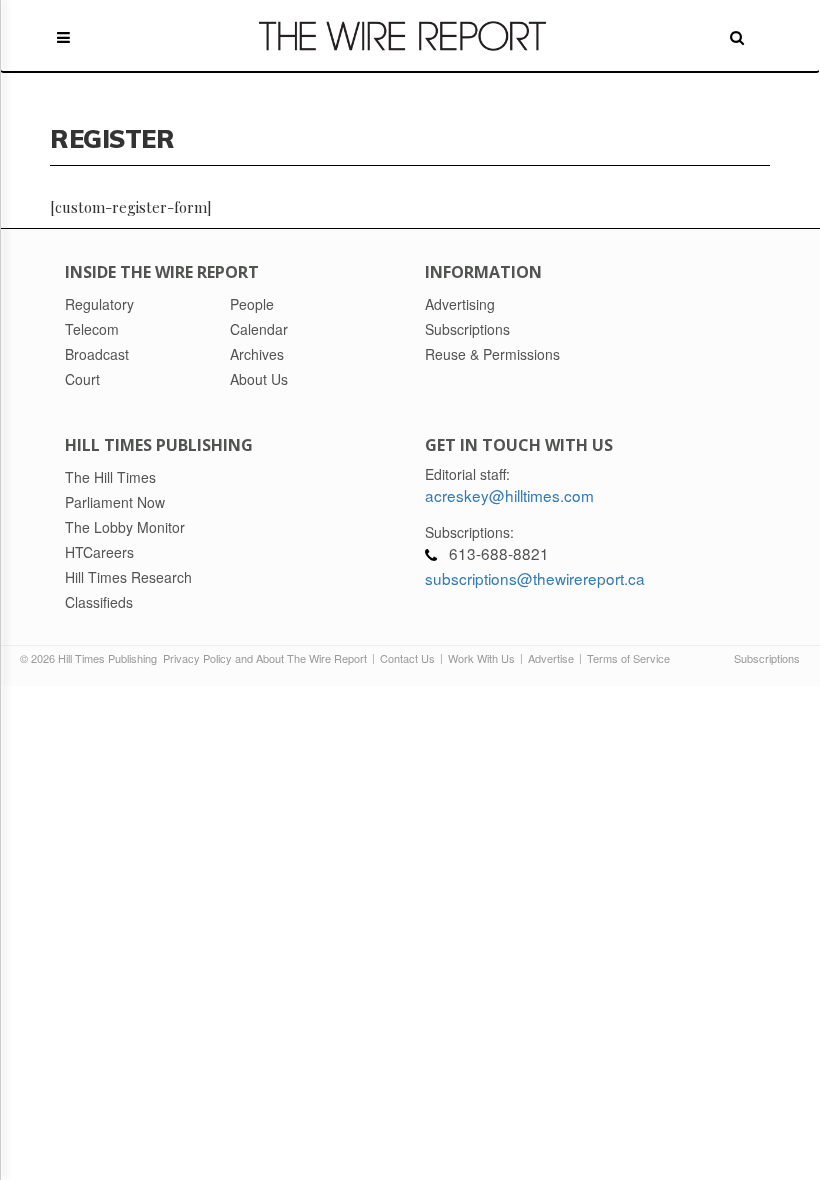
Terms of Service (628, 658)
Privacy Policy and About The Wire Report (265, 658)
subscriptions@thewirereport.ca (535, 578)
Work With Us (481, 658)
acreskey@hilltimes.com (509, 495)
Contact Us (407, 658)
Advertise (551, 658)
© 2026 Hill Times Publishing (91, 658)
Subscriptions (767, 658)
